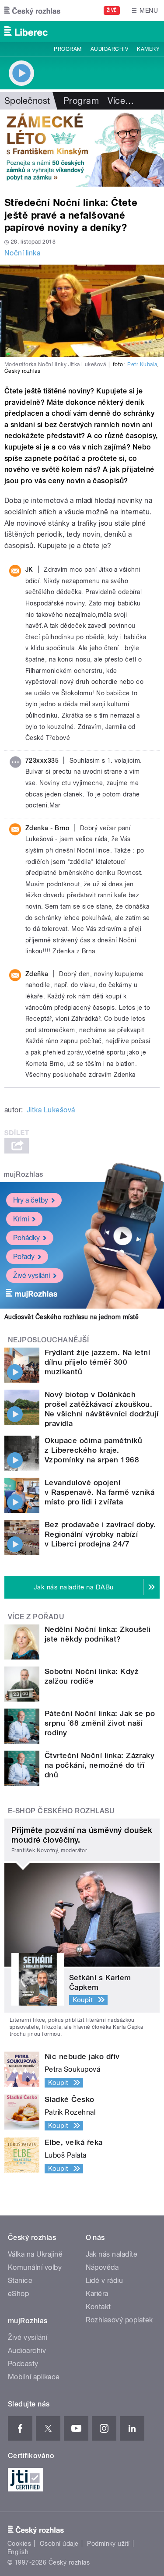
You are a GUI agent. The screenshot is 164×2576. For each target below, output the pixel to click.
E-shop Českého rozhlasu (61, 1811)
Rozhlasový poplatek (119, 2320)
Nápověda (102, 2267)
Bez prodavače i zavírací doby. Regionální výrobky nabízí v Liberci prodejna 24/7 (100, 1534)
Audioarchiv (109, 49)
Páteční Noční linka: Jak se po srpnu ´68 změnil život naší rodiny (100, 1723)
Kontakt (98, 2307)
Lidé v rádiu (105, 2281)
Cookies (19, 2544)
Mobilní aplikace (34, 2377)
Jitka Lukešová (51, 1110)
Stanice (20, 2281)
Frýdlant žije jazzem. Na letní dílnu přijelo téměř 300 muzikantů (97, 1362)
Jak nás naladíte (112, 2254)
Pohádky (26, 1238)
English (18, 2552)
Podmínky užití (108, 2544)
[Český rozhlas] (32, 11)
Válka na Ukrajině (35, 2254)
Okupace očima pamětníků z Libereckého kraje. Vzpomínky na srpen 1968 (93, 1450)
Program (68, 49)
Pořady (24, 1257)
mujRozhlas (23, 1174)
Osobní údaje (59, 2544)
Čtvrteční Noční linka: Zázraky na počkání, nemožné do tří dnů (99, 1765)
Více (121, 101)
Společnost (27, 101)
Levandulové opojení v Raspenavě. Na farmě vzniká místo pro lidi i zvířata (99, 1492)
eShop (18, 2294)
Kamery (148, 49)
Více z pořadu (36, 1617)
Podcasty (23, 2364)
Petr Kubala (142, 364)
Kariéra (97, 2294)
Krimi (21, 1219)
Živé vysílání (31, 1276)
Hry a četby (31, 1200)
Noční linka (22, 253)
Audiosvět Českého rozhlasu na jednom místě (72, 1317)
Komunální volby (35, 2267)
